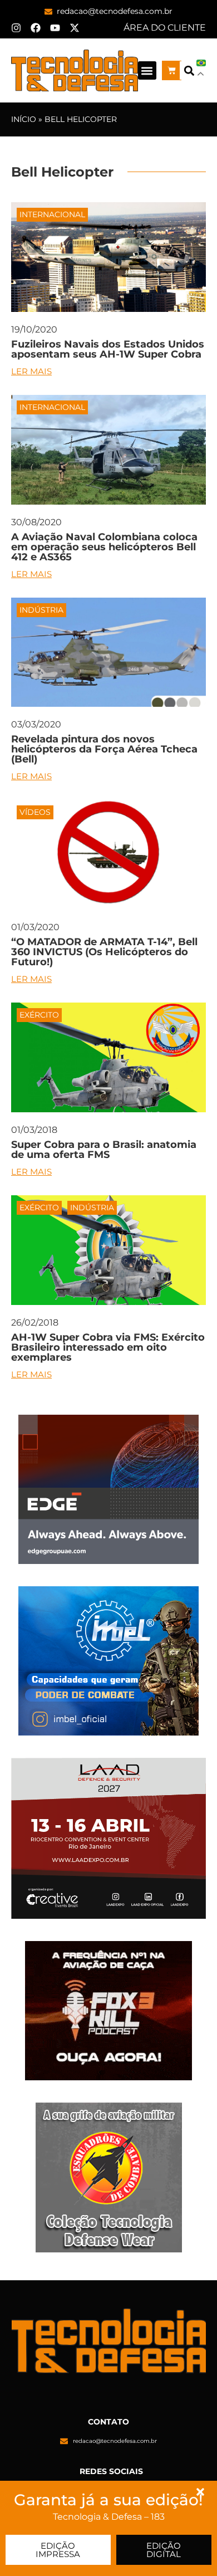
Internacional (52, 214)
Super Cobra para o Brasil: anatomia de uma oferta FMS (104, 1150)
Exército (39, 1015)
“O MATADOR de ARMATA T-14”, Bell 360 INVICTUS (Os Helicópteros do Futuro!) (104, 952)
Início (24, 119)
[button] (147, 70)
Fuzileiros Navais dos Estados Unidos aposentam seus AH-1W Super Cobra (108, 349)
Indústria (41, 610)
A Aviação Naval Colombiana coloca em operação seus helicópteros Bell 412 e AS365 (104, 547)
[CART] (172, 70)
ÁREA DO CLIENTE (165, 28)
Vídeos (35, 812)
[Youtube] (55, 28)
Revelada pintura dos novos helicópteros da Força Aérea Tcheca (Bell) (104, 749)
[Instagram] (16, 28)
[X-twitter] (75, 28)
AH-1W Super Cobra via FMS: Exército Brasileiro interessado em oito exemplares (108, 1347)
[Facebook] (36, 28)
